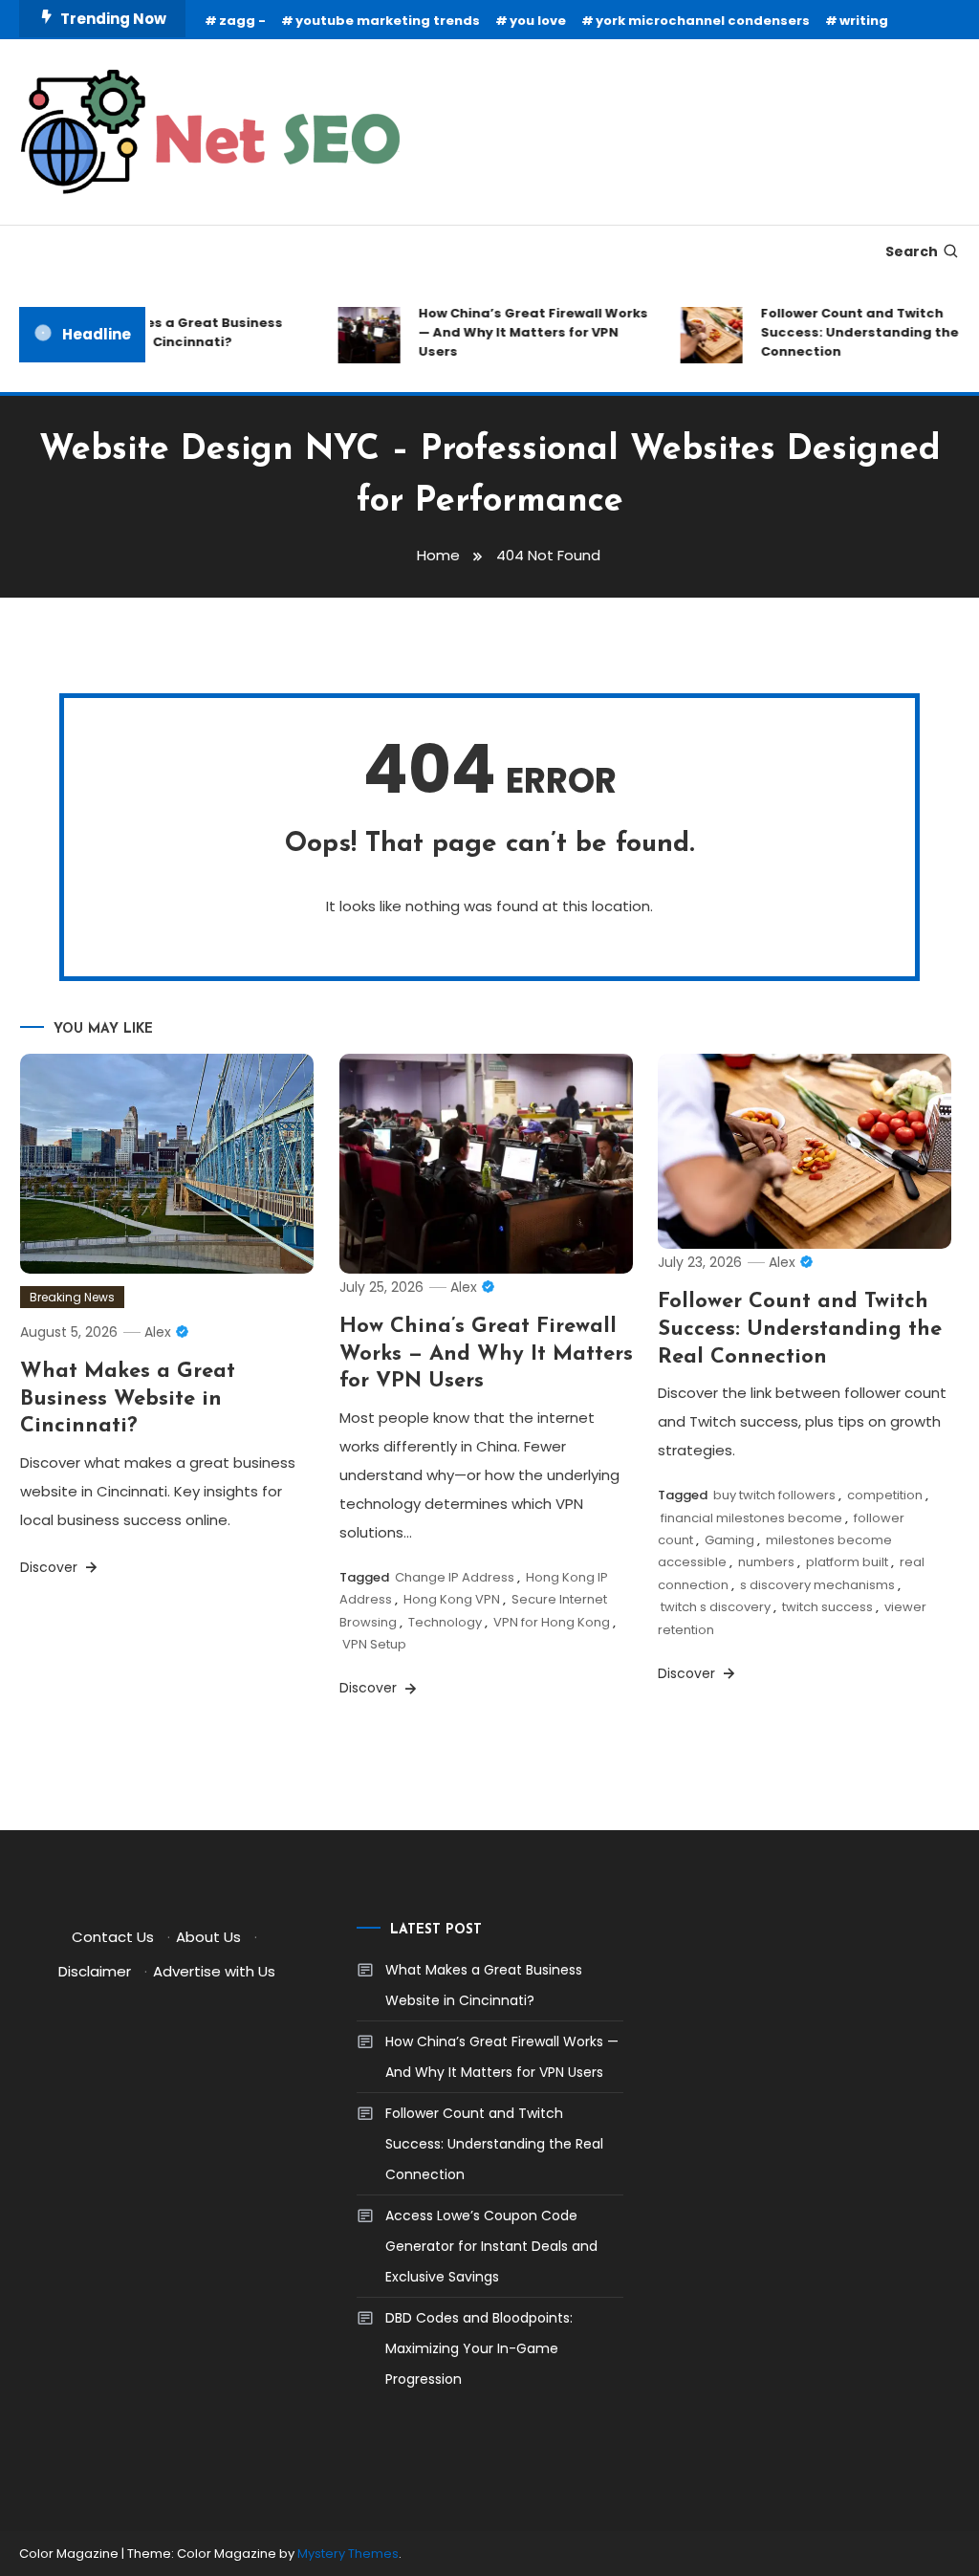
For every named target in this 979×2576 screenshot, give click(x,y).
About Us (208, 1937)
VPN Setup (374, 1644)
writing (864, 21)
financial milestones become (751, 1518)
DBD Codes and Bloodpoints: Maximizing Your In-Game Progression (479, 2348)
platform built (847, 1562)
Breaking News (72, 1297)
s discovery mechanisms (817, 1585)
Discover (51, 1567)
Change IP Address (455, 1577)
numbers (766, 1562)
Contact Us (113, 1937)
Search (912, 251)
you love (538, 21)
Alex (158, 1332)
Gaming (729, 1540)
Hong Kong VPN (452, 1599)
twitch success (827, 1607)
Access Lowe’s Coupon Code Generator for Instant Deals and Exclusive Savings (491, 2246)
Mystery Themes (348, 2554)
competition (885, 1495)
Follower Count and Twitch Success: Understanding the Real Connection (800, 1329)
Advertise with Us (214, 1971)
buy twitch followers (774, 1495)
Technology (445, 1622)
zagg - (242, 21)
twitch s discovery (716, 1607)
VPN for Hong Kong (552, 1622)
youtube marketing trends (388, 21)
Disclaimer (95, 1971)
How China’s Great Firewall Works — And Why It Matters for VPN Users (519, 332)
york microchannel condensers (703, 21)
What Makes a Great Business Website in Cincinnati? (165, 332)
